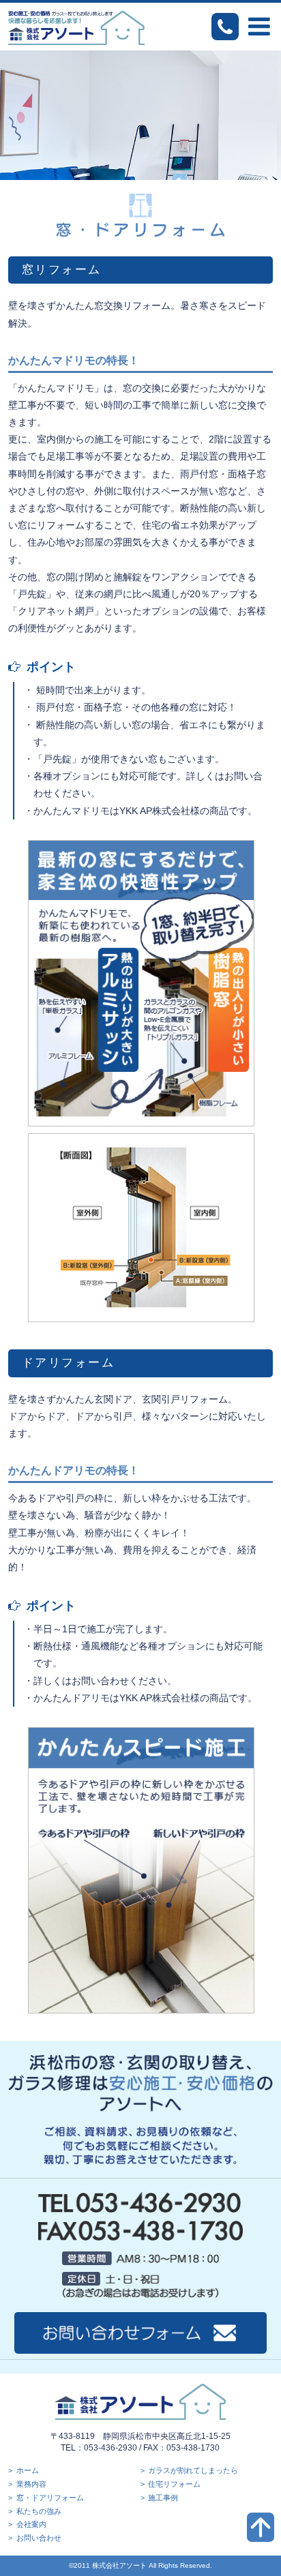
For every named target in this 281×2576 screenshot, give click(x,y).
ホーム (28, 2470)
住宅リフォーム (174, 2484)
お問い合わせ (39, 2538)
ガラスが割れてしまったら (193, 2470)
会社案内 (31, 2524)
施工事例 (163, 2498)
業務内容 (31, 2484)
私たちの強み (39, 2511)
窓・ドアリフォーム (50, 2498)
